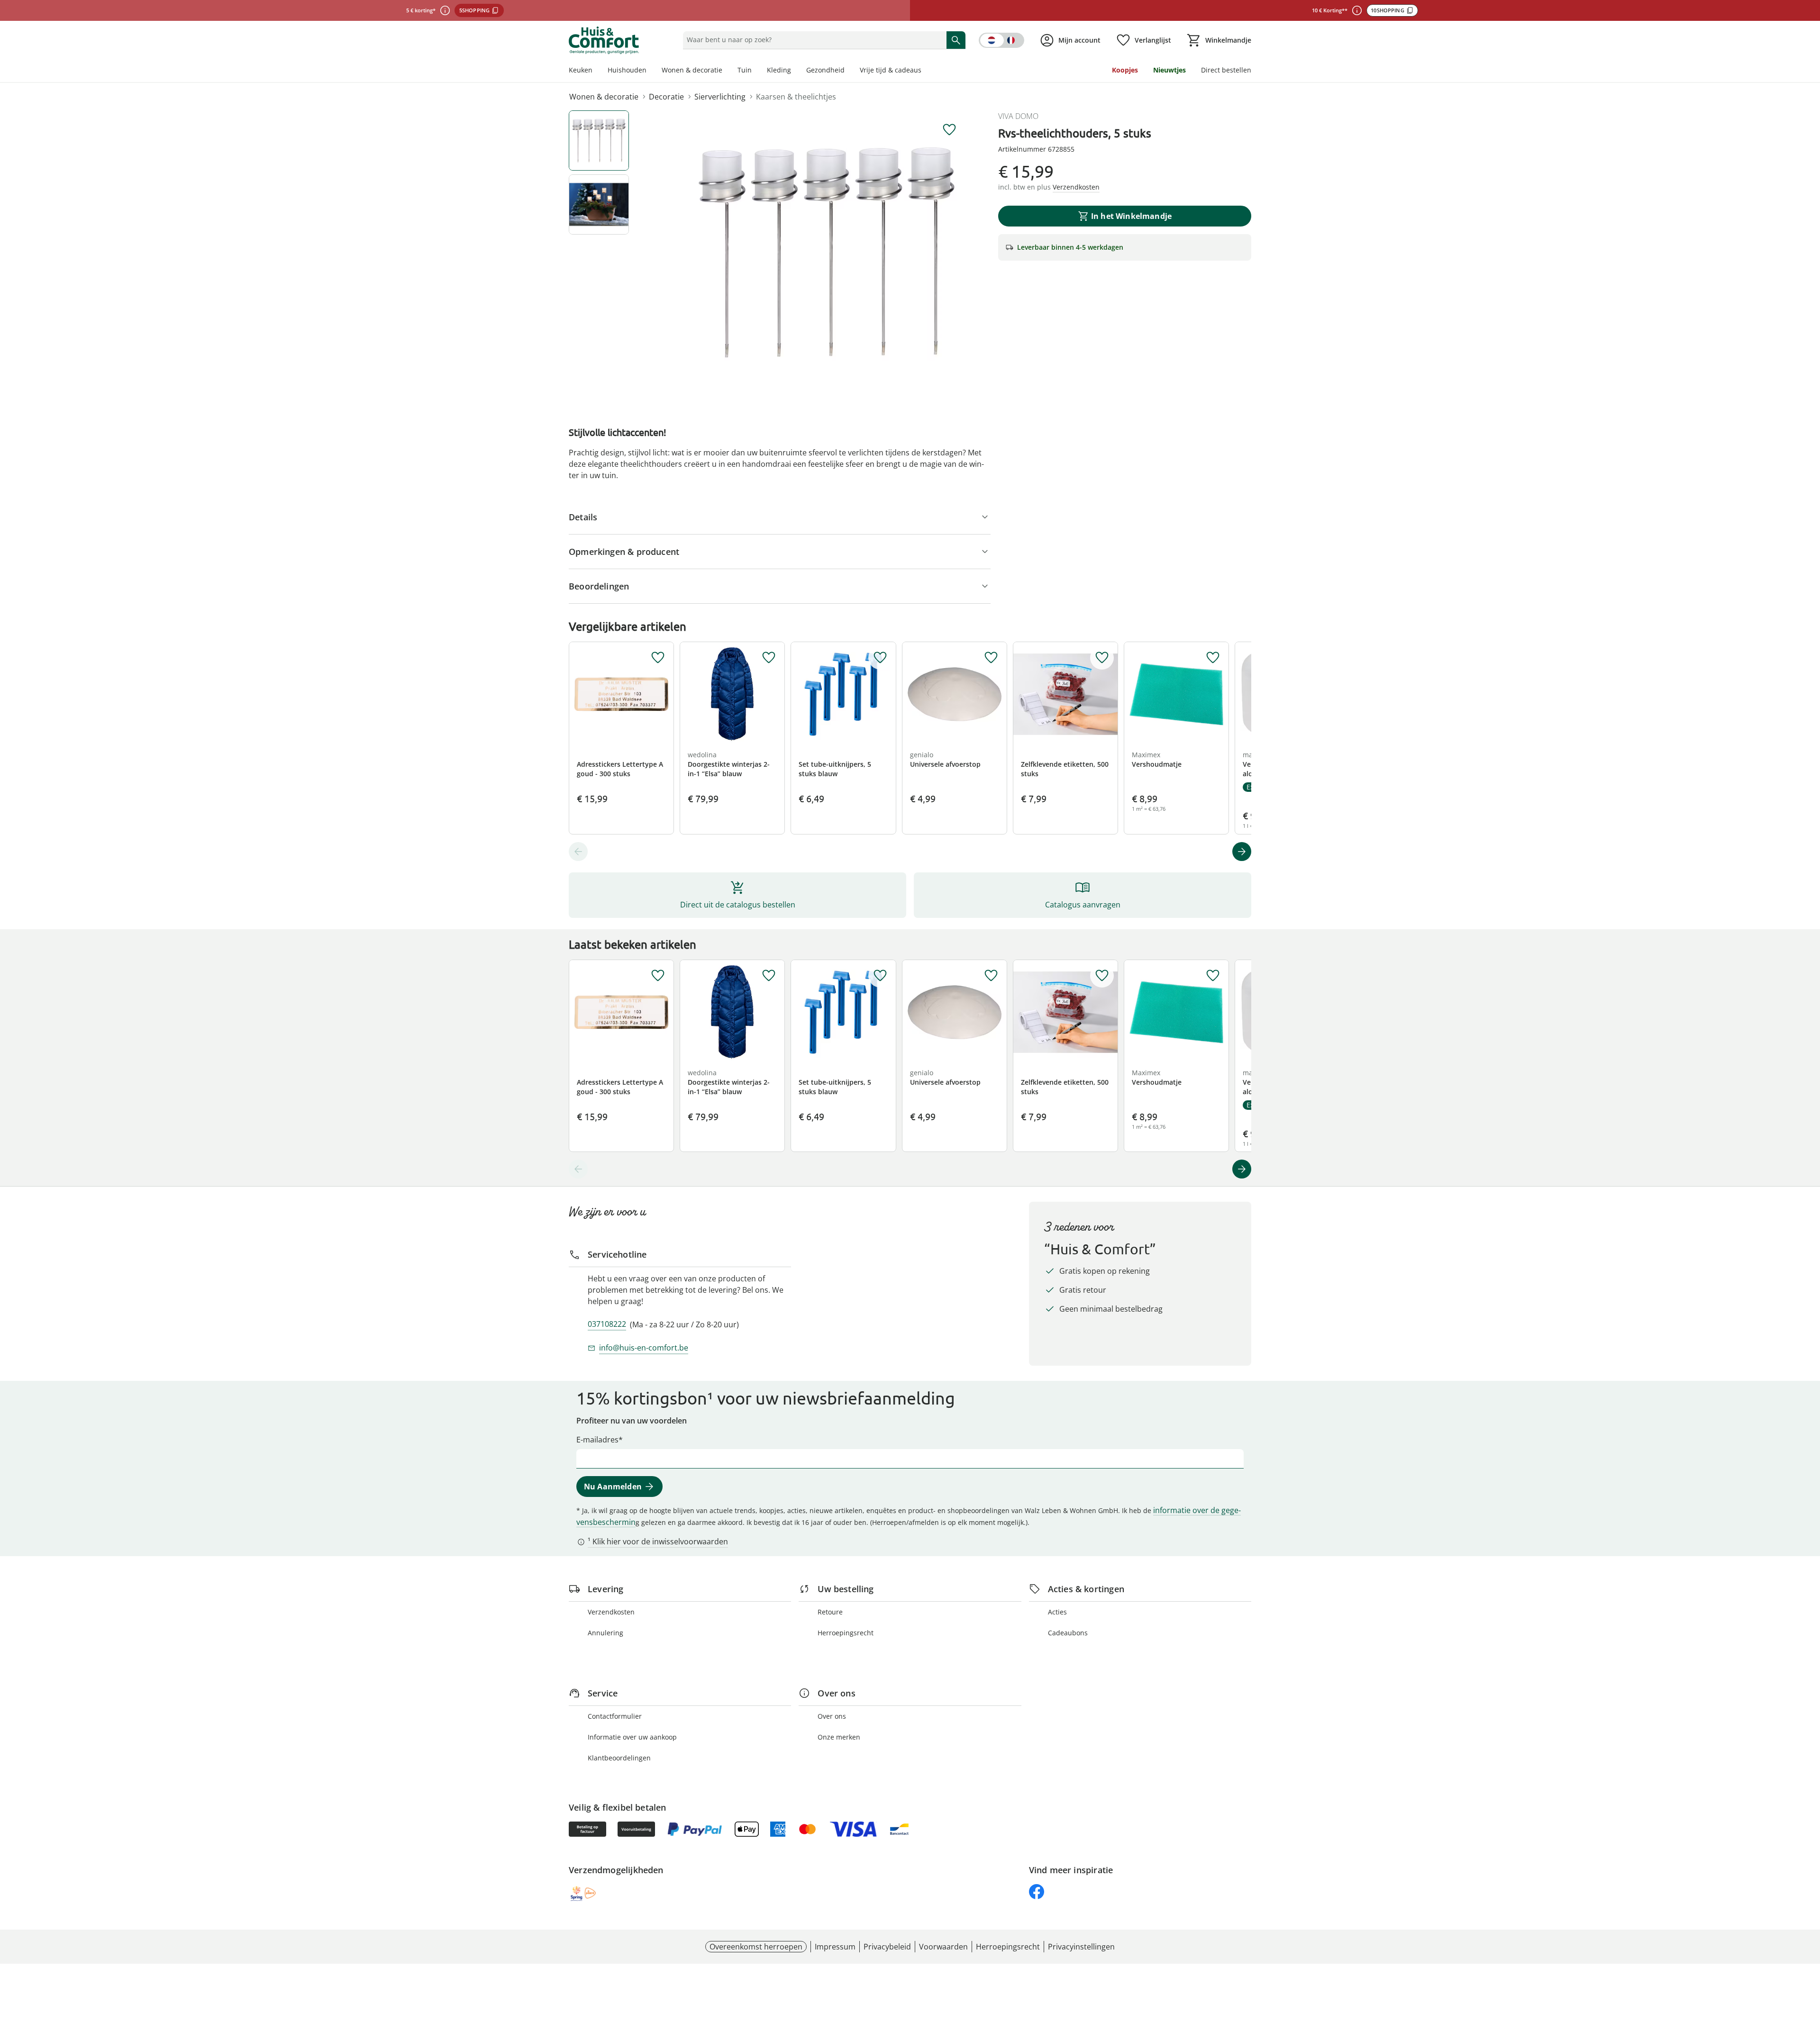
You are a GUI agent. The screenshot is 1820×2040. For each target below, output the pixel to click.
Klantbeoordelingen (619, 1758)
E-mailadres (597, 1440)
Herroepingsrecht (846, 1633)
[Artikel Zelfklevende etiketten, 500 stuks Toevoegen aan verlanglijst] (1102, 658)
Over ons (832, 1716)
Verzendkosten (611, 1612)
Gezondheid (825, 70)
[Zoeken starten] (956, 40)
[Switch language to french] (1001, 40)
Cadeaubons (1068, 1633)
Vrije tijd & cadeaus (891, 70)
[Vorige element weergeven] (578, 852)
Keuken (581, 70)
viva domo (1018, 116)
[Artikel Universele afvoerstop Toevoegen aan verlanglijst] (991, 658)
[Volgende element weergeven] (1242, 852)
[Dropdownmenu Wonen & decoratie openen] (726, 71)
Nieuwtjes (1169, 70)
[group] (827, 253)
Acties (1057, 1612)
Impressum (835, 1947)
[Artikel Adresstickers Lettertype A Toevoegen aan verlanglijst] (658, 658)
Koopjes (1125, 70)
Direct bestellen (1226, 70)
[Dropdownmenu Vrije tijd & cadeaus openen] (925, 71)
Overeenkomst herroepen (756, 1947)
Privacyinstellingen (1081, 1947)
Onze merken (839, 1737)
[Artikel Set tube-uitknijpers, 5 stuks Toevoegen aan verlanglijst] (880, 658)
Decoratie (666, 97)
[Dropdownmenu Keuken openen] (596, 71)
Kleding (779, 70)
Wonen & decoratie (692, 70)
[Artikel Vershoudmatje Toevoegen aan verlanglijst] (1213, 658)
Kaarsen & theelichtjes (796, 97)
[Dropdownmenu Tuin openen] (755, 71)
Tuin (745, 70)
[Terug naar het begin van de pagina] (1809, 1972)
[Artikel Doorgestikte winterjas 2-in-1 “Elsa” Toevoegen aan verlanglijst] (769, 658)
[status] (813, 40)
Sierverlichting (720, 97)
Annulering (605, 1633)
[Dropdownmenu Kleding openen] (795, 71)
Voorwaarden (943, 1947)
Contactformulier (615, 1716)
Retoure (830, 1612)
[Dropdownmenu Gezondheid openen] (848, 71)
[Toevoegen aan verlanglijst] (949, 130)
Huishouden (627, 70)
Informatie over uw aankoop (632, 1737)
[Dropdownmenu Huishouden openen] (650, 71)
